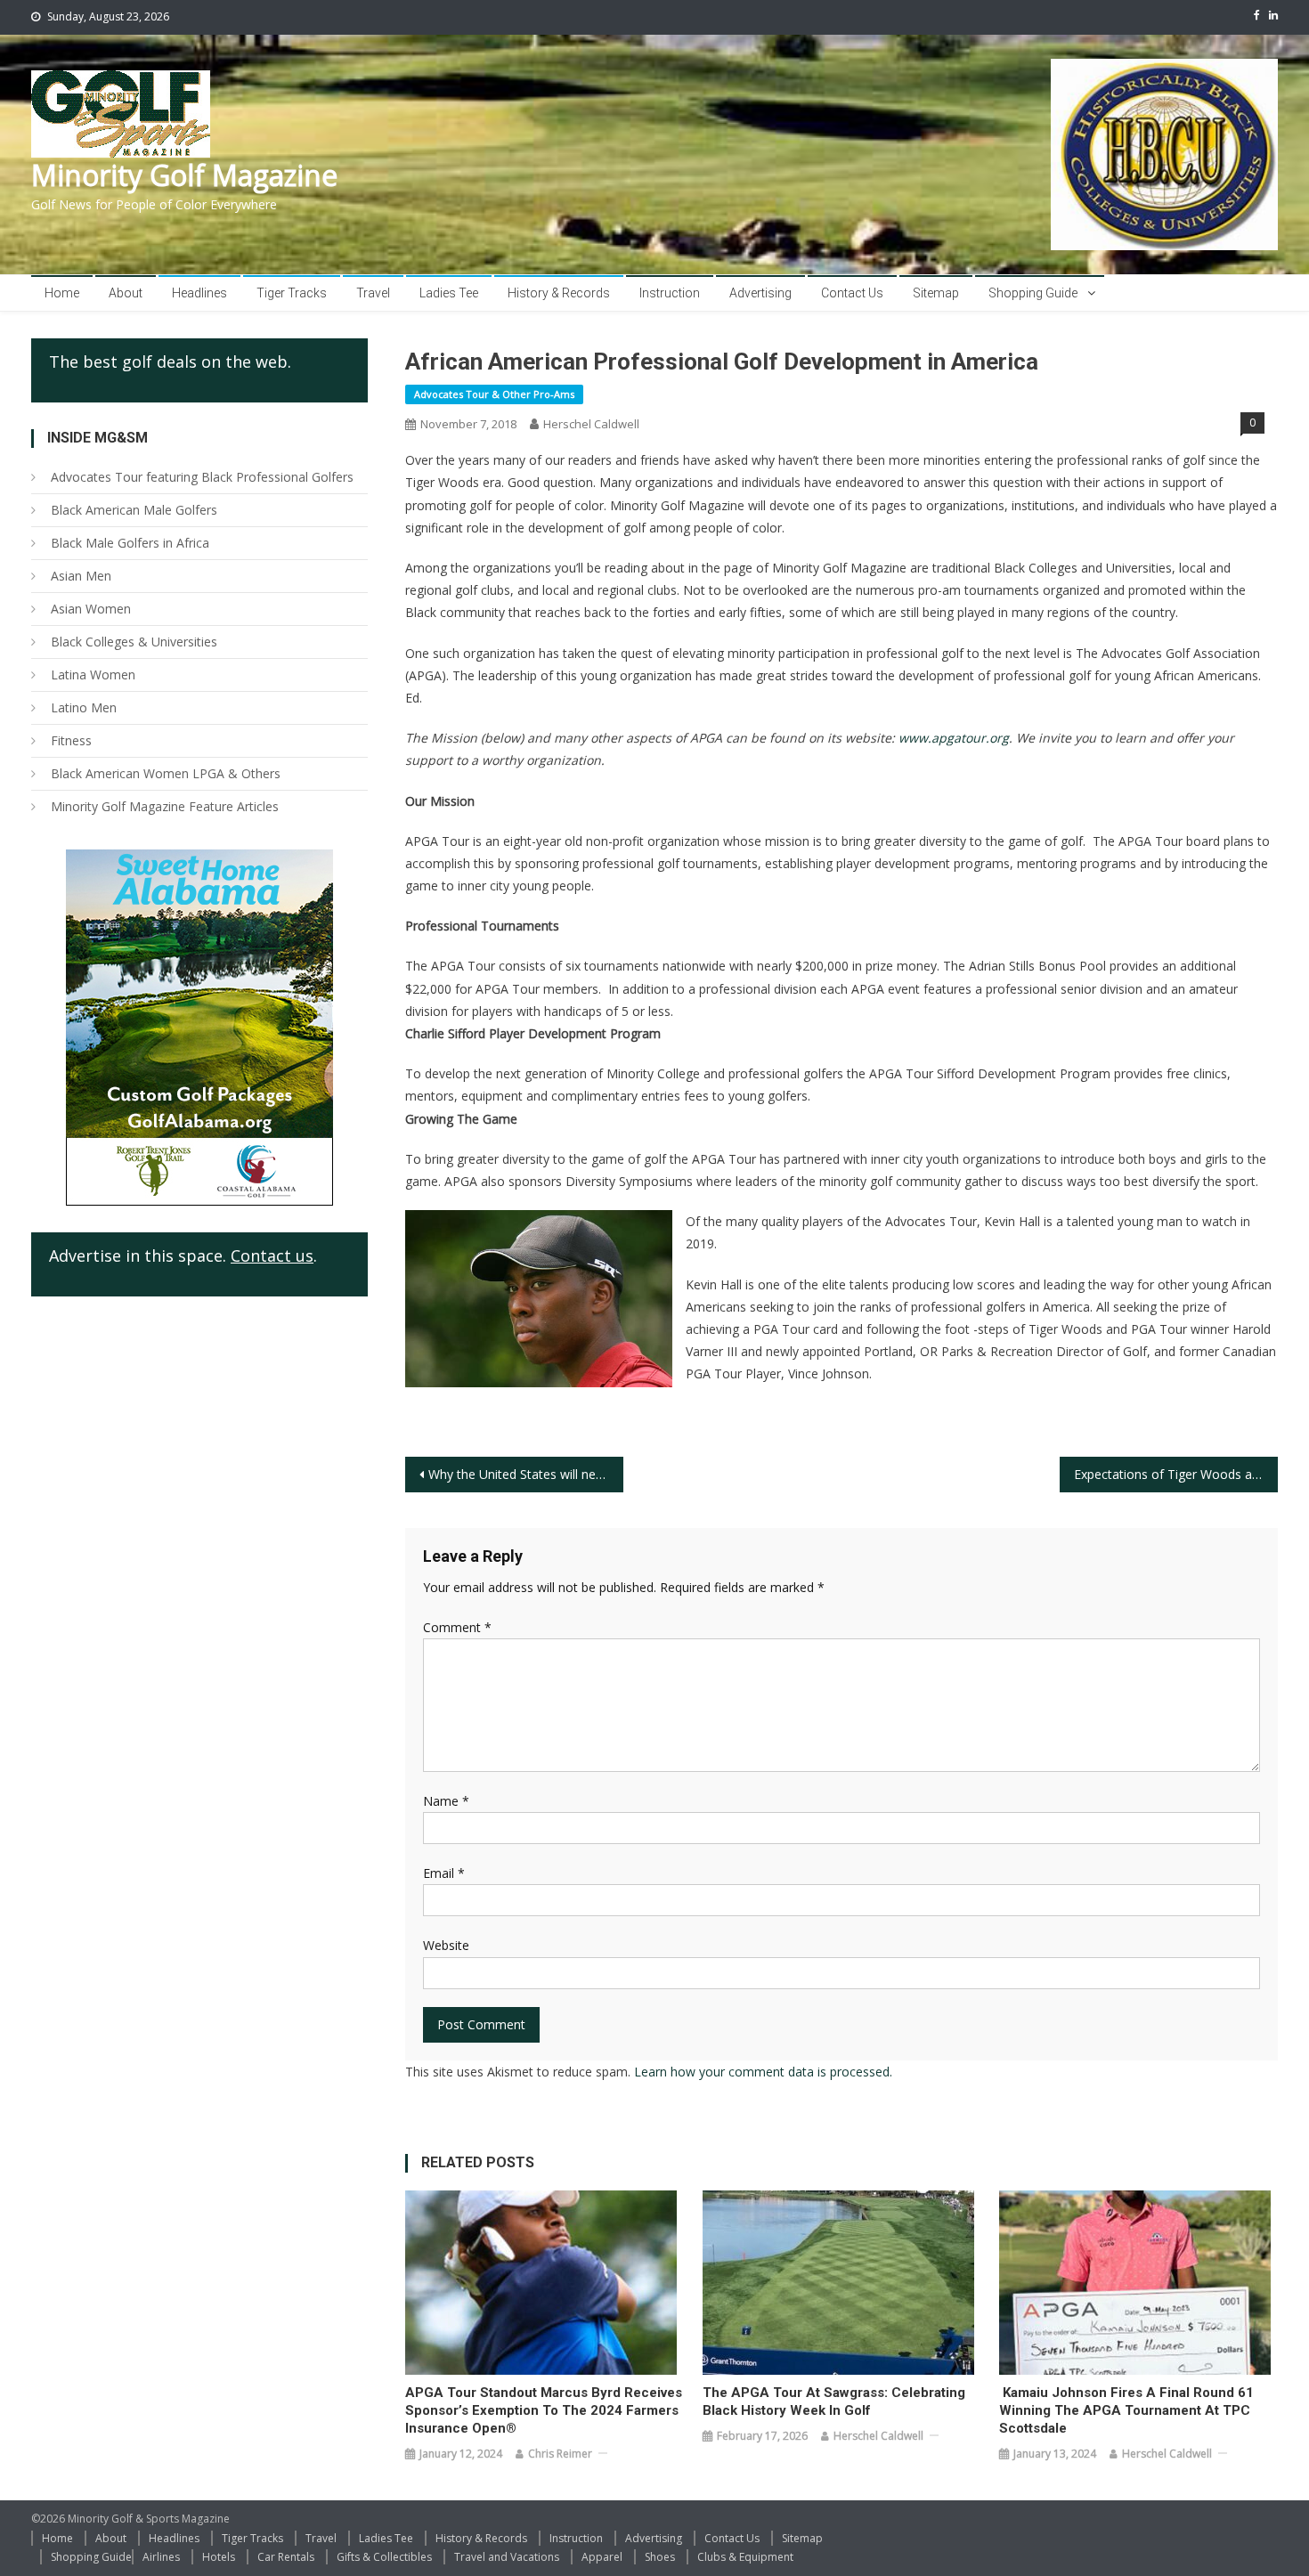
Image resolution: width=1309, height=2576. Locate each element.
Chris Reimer (560, 2454)
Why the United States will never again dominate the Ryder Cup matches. (526, 1474)
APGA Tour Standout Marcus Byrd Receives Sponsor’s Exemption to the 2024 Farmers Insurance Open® (544, 2410)
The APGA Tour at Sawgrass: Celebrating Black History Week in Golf (834, 2401)
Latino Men (84, 707)
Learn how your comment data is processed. (763, 2072)
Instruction (670, 293)
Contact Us (852, 293)
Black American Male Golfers (134, 510)
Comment (457, 1627)
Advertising (760, 293)
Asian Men (81, 576)
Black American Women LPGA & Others (166, 773)
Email (444, 1873)
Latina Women (93, 674)
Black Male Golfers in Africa (130, 543)
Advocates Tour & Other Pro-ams (494, 394)
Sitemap (936, 293)
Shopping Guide (1033, 293)
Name (446, 1801)
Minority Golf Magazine (184, 175)
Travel (373, 293)
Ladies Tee (449, 293)
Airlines (161, 2557)
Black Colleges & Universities (134, 642)
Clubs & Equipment (745, 2557)
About (126, 293)
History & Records (559, 293)
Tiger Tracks (292, 293)
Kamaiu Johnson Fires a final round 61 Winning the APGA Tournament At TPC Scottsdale (1126, 2410)
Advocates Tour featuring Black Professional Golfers (202, 477)
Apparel (602, 2557)
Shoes (660, 2557)
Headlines (199, 293)
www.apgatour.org (954, 738)
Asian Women (91, 609)
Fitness (71, 740)
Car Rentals (286, 2557)
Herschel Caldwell (591, 424)
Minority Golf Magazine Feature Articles (165, 806)
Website (446, 1945)
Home (62, 293)
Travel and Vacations (507, 2557)
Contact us (272, 1255)
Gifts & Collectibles (384, 2557)
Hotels (219, 2557)
